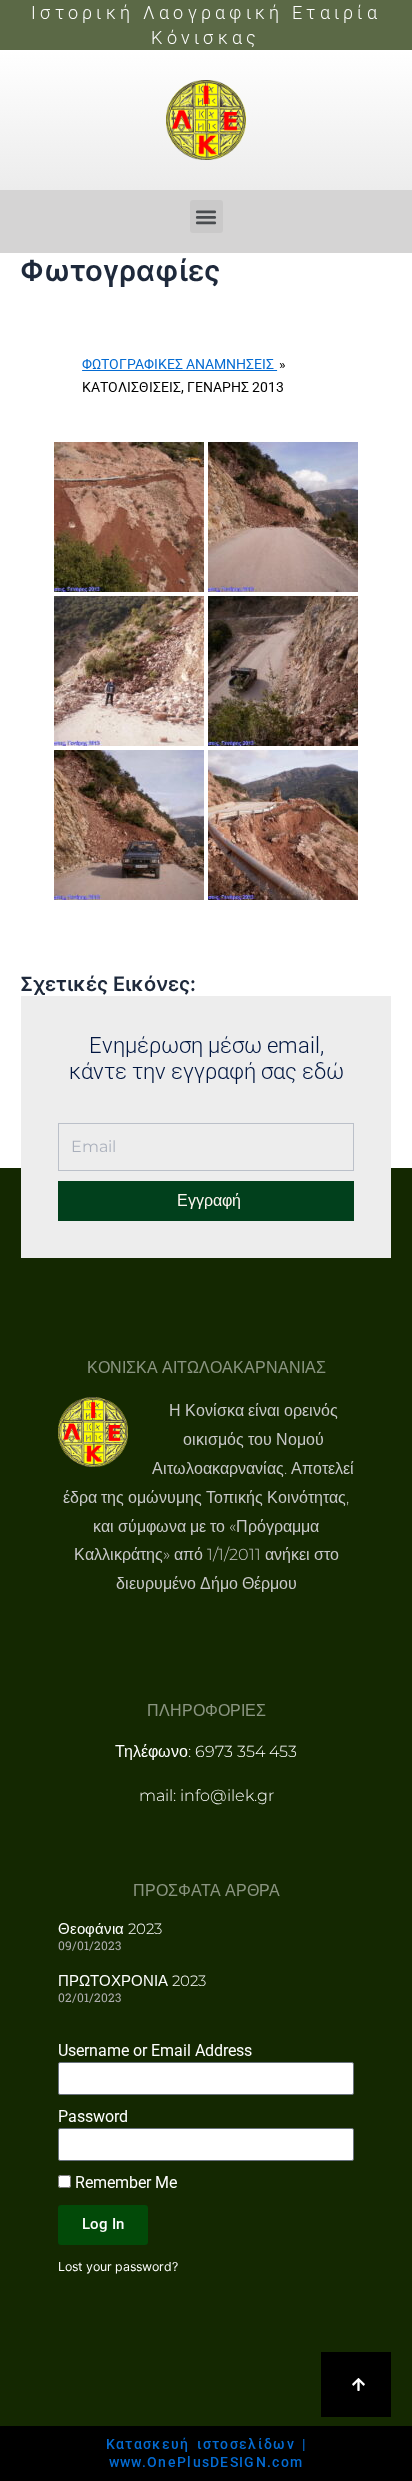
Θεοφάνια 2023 (110, 1928)
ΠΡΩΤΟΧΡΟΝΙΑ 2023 (132, 1980)
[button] (206, 216)
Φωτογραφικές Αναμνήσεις (179, 364)
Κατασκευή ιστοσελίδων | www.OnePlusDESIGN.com (206, 2453)
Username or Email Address (155, 2050)
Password (93, 2116)
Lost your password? (118, 2266)
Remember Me (124, 2182)
